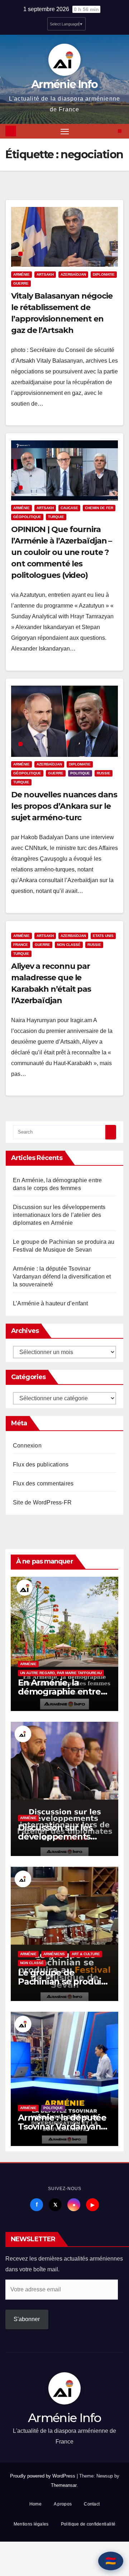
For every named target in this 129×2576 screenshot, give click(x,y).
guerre (21, 283)
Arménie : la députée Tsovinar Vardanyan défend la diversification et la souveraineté (62, 1277)
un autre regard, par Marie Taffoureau (61, 1673)
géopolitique (27, 517)
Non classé (69, 945)
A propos (63, 2504)
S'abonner (27, 2319)
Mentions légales (31, 2524)
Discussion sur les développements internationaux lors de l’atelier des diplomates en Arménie (59, 1215)
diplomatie (104, 274)
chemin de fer (99, 508)
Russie (104, 773)
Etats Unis (103, 936)
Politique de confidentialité (88, 2524)
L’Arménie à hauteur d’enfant (51, 1303)
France (21, 945)
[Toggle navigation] (65, 131)
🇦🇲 (111, 2561)
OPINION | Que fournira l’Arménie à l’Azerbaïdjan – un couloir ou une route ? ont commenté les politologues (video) (61, 552)
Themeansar (64, 2485)
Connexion (27, 1446)
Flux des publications (41, 1465)
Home (35, 2504)
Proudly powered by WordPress (43, 2476)
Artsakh (45, 274)
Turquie (56, 517)
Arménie (21, 274)
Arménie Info (64, 84)
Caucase (69, 508)
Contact (92, 2504)
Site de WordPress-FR (42, 1502)
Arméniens (54, 1954)
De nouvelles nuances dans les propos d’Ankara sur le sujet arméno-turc (64, 806)
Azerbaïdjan (73, 274)
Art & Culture (86, 1954)
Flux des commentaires (43, 1483)
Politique (80, 773)
